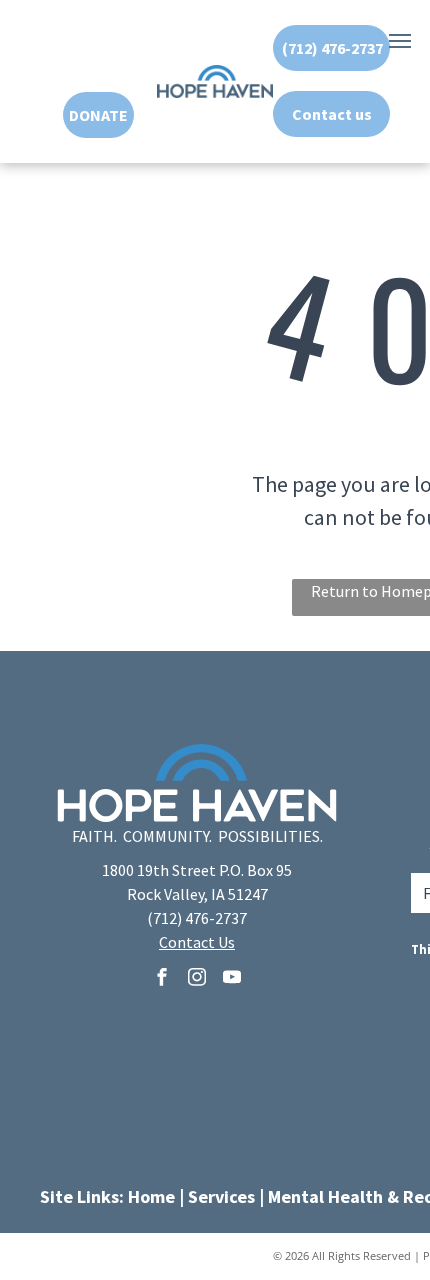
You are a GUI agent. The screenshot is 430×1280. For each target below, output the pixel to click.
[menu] (400, 41)
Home (151, 1196)
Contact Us (197, 942)
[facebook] (162, 979)
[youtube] (232, 979)
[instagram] (197, 979)
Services (221, 1196)
